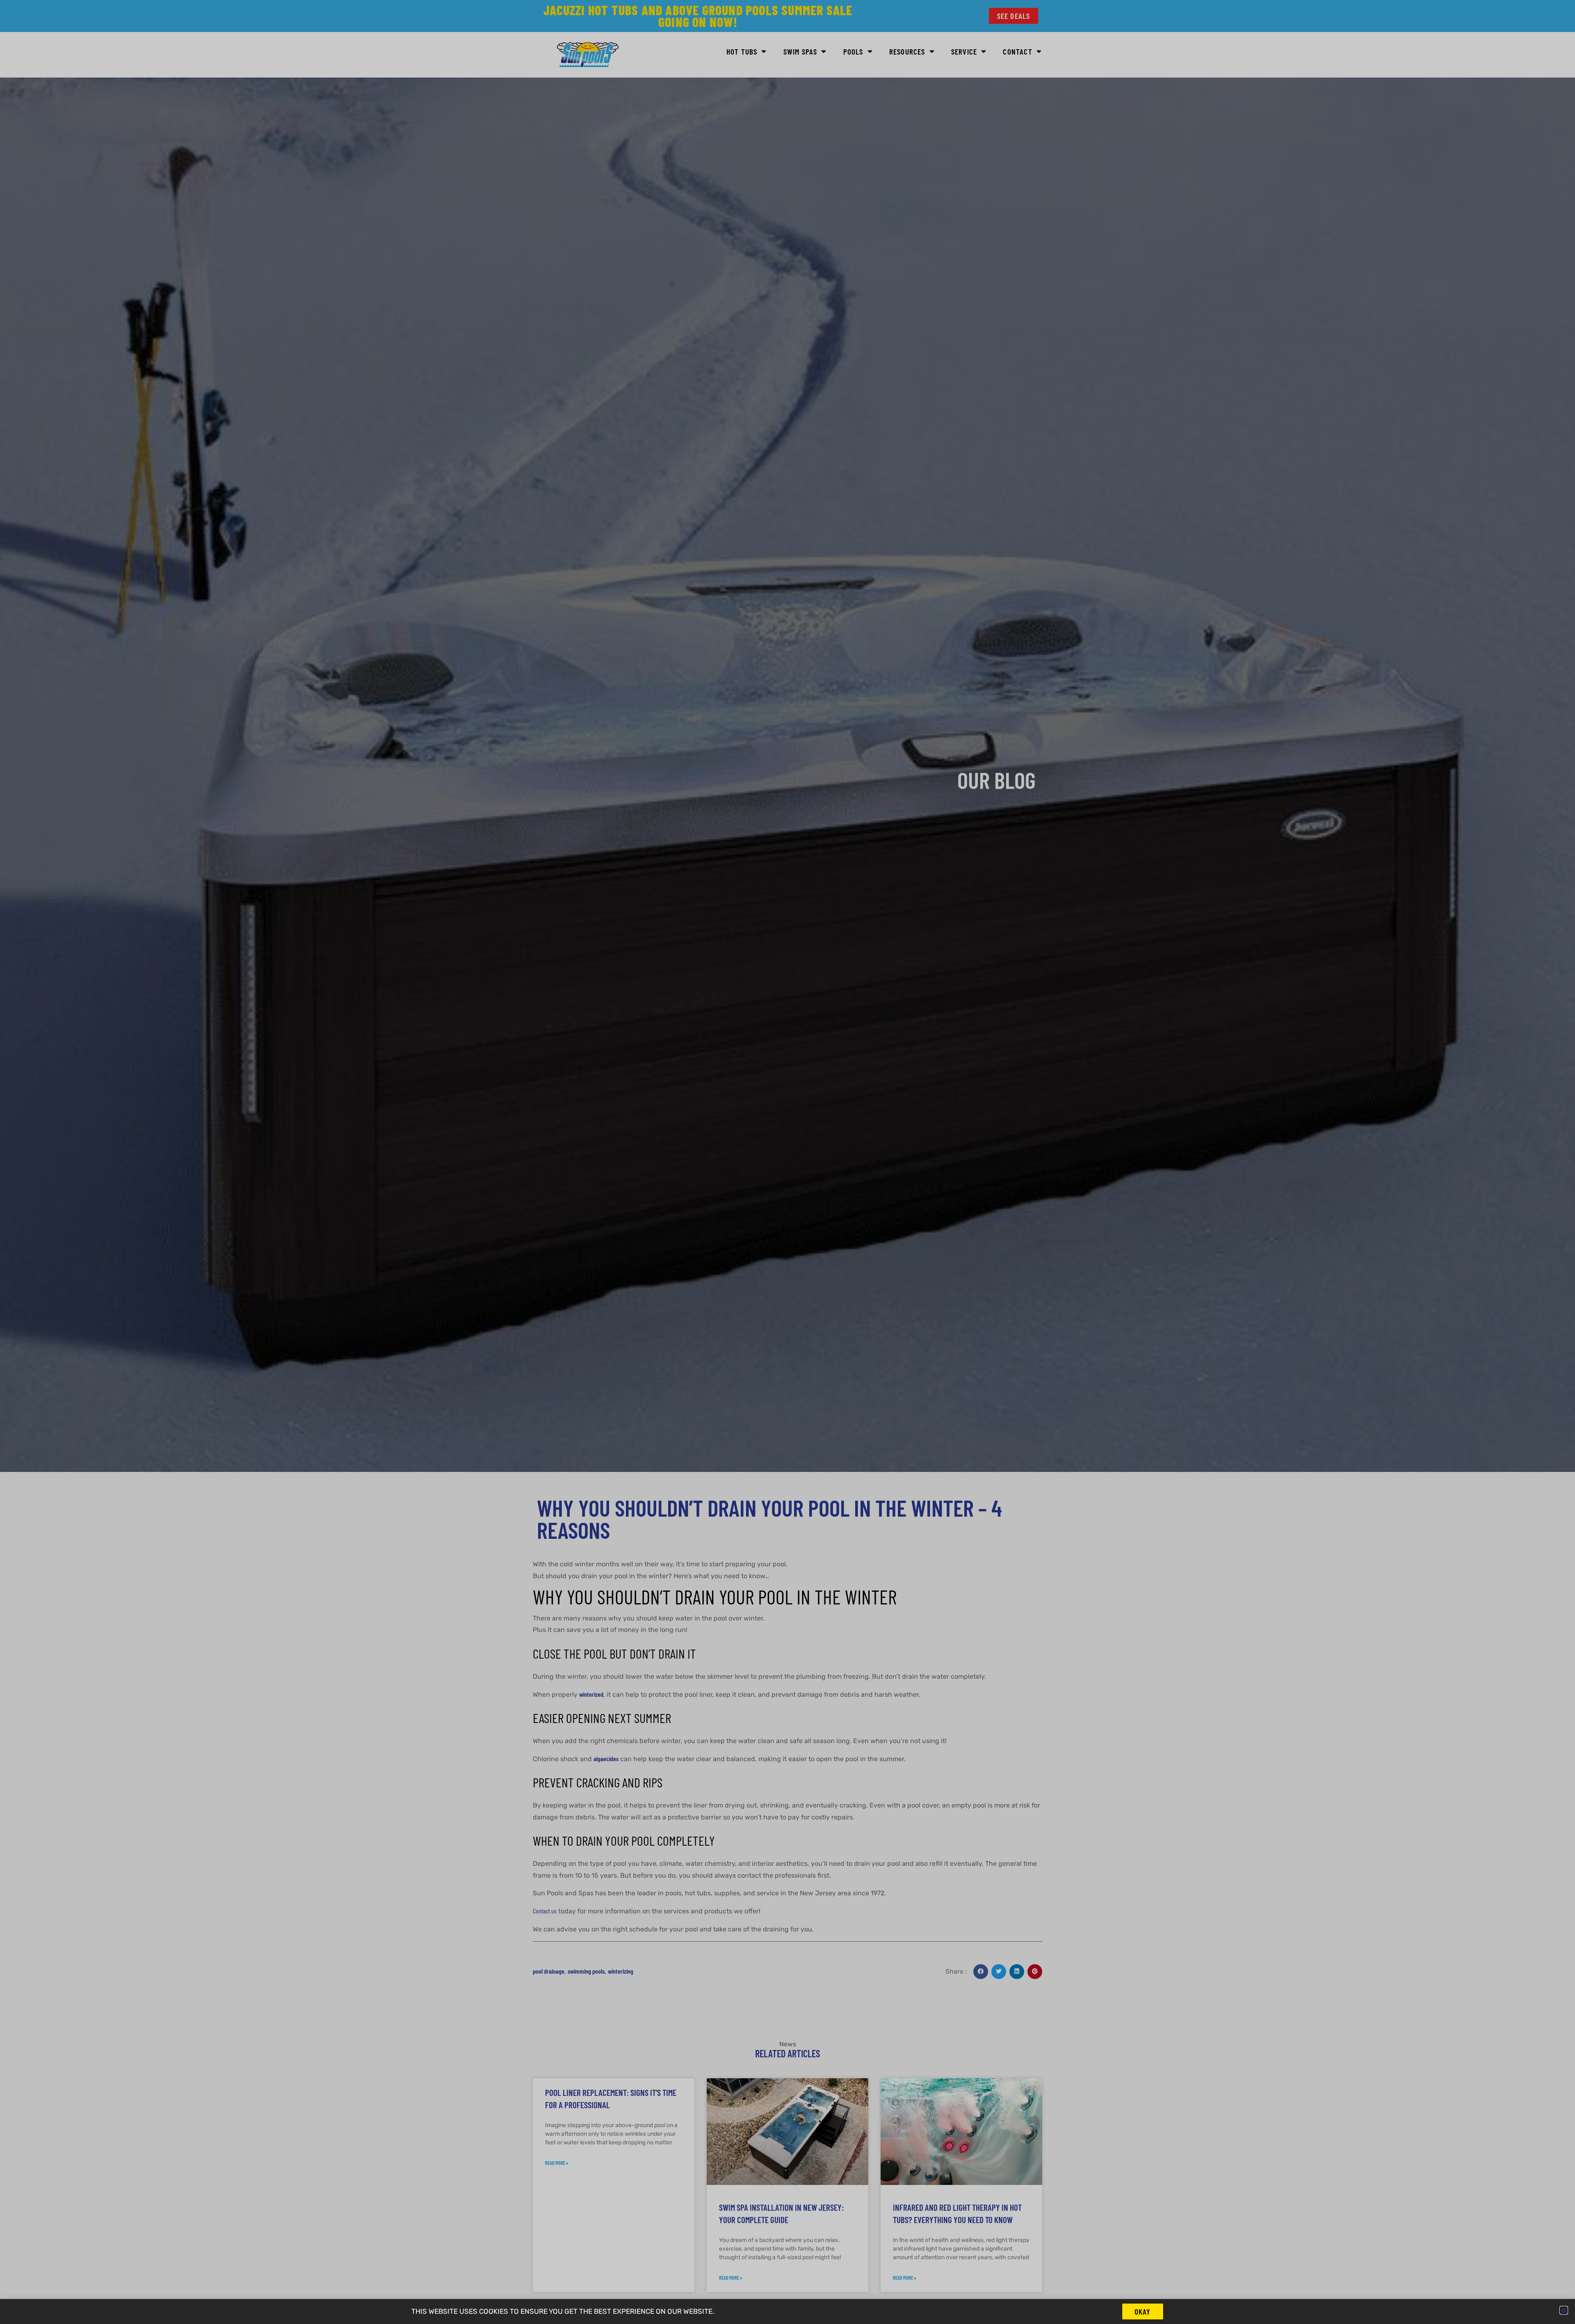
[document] (787, 1162)
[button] (1564, 2310)
